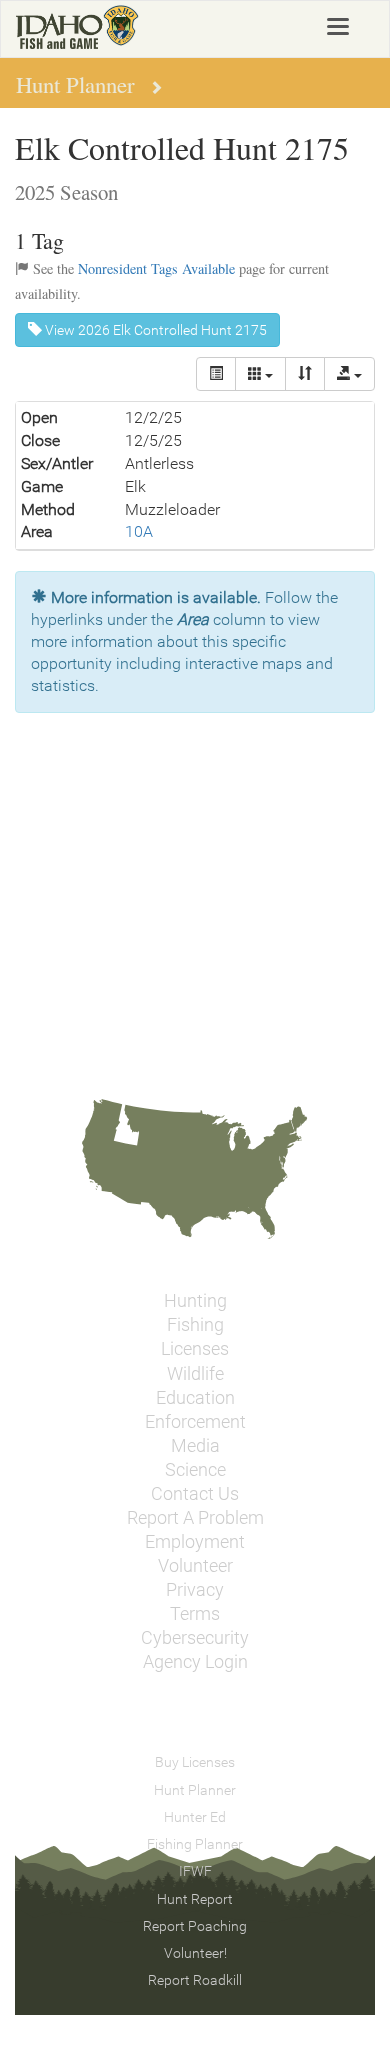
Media (195, 1446)
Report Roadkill (195, 1980)
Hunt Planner (195, 1790)
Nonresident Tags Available (156, 268)
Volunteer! (195, 1953)
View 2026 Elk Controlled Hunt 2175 (154, 330)
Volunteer (195, 1566)
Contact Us (195, 1494)
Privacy (195, 1590)
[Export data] (349, 374)
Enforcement (195, 1422)
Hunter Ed (195, 1817)
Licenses (195, 1349)
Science (195, 1470)
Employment (195, 1542)
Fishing (195, 1325)
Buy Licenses (195, 1762)
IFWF (195, 1871)
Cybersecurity (195, 1638)
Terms (195, 1614)
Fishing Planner (195, 1844)
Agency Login (195, 1662)
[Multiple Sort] (305, 374)
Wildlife (195, 1374)
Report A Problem (195, 1518)
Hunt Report (195, 1899)
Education (195, 1398)
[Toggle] (216, 374)
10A (139, 531)
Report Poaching (195, 1926)
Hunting (195, 1301)
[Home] (77, 27)
